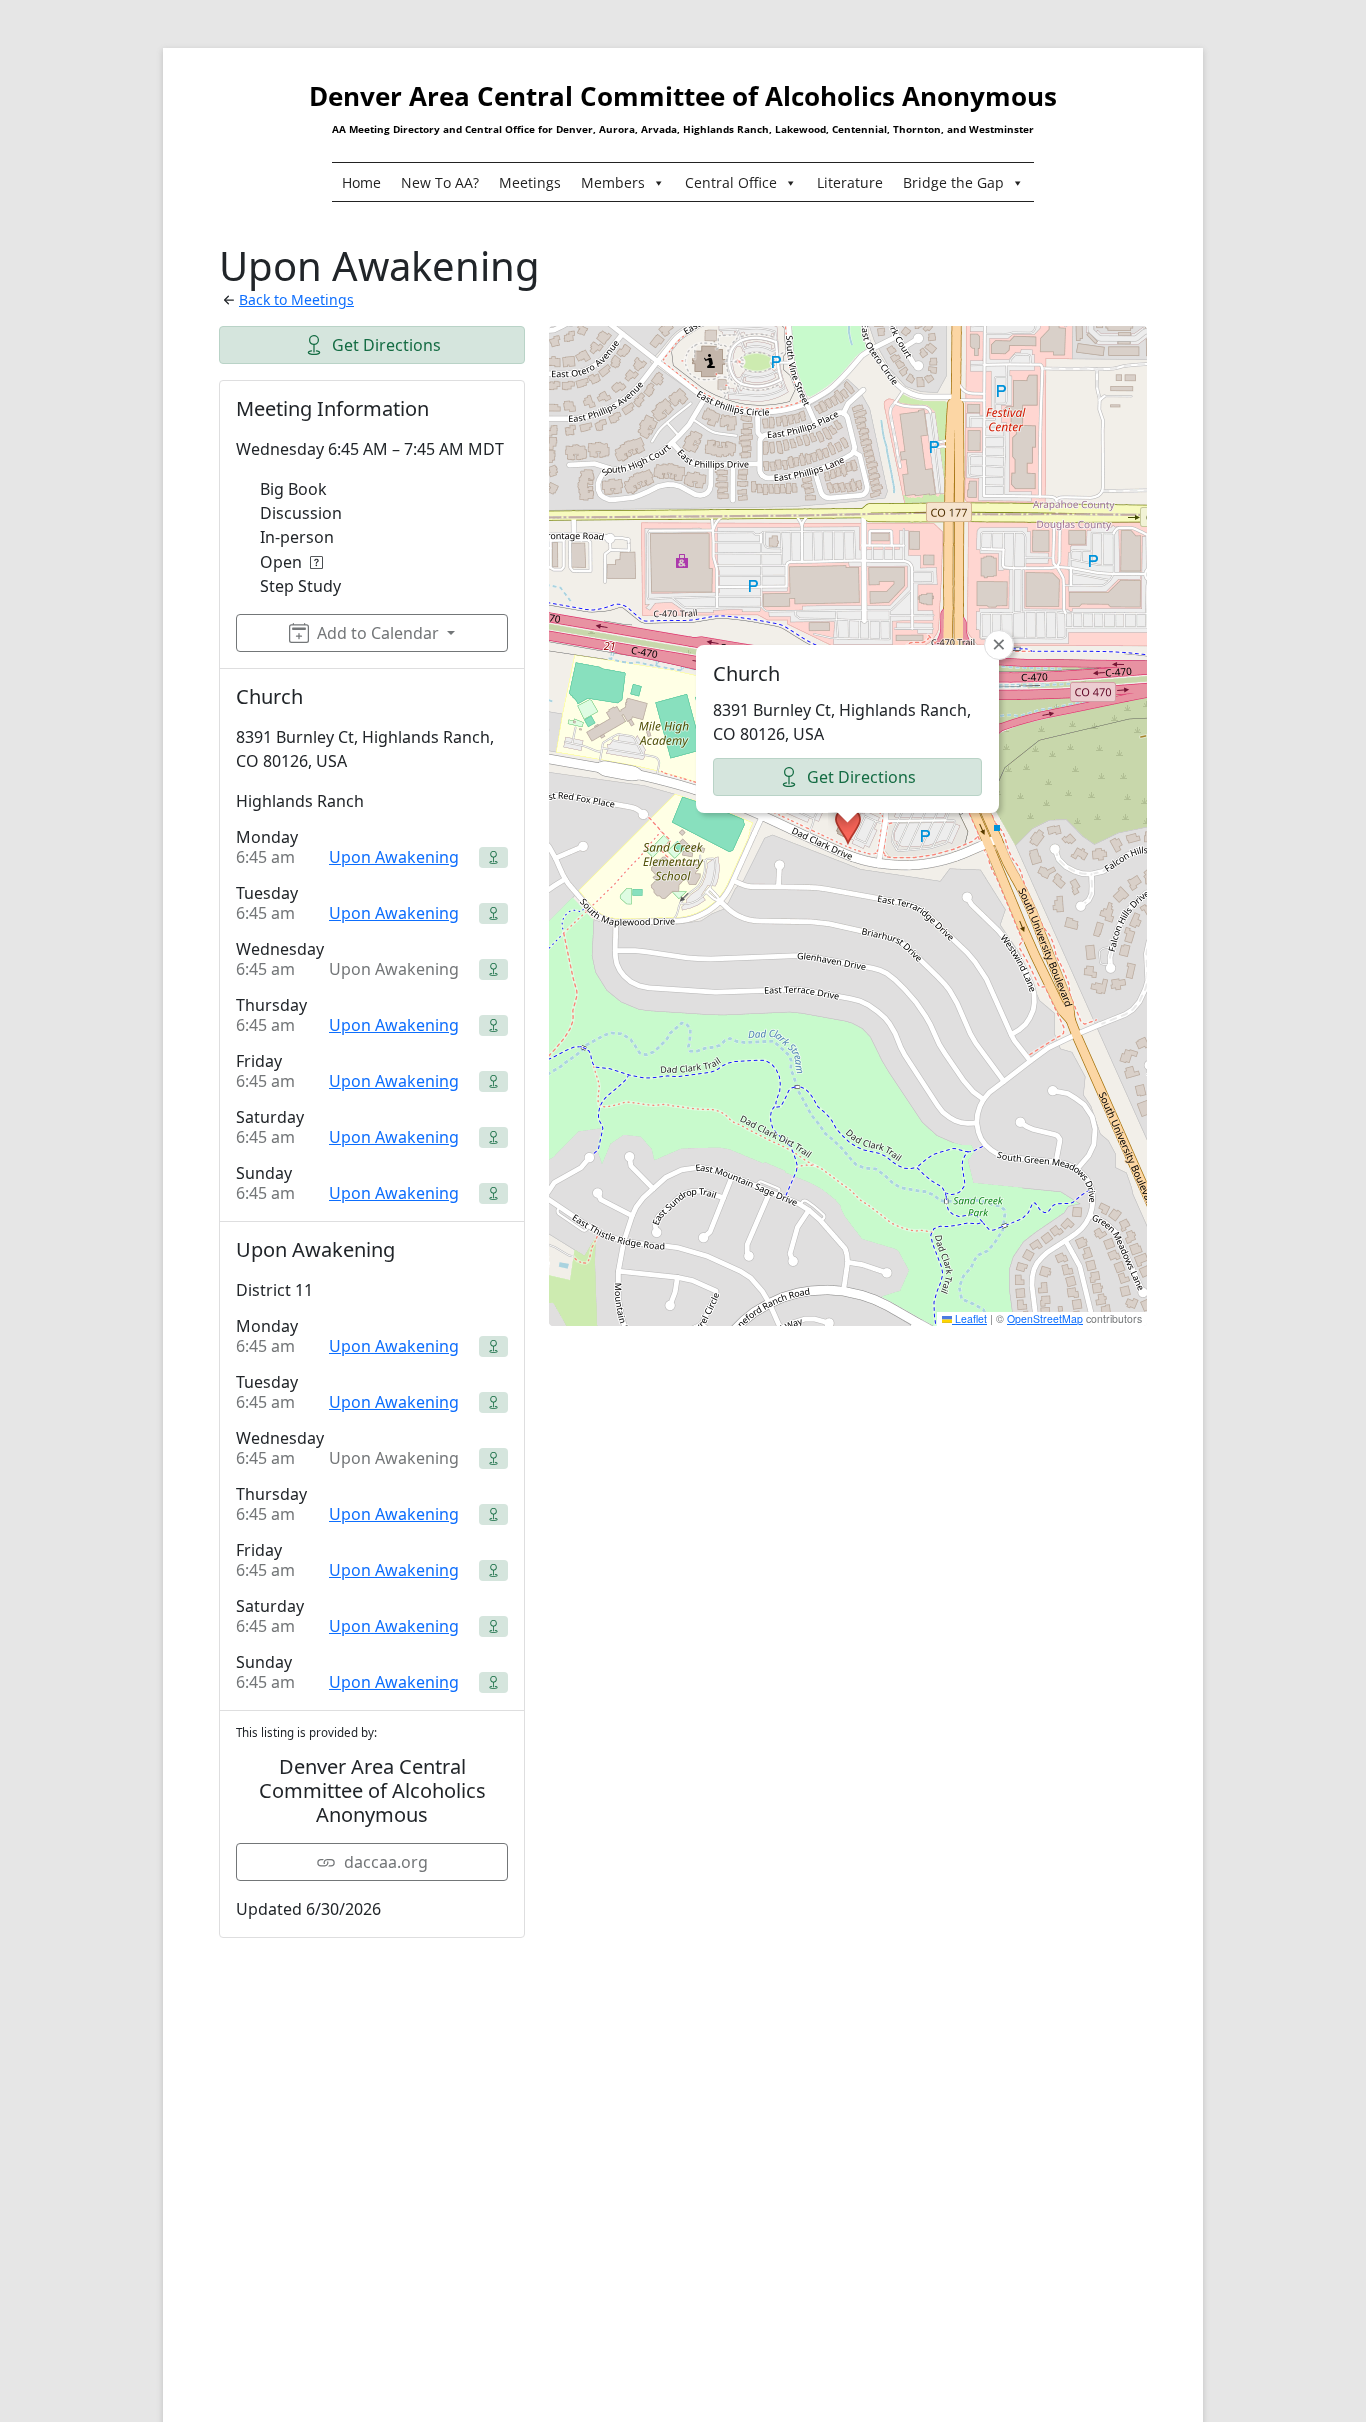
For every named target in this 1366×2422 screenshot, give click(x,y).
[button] (848, 826)
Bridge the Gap (953, 182)
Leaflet (969, 1318)
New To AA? (440, 182)
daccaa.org (386, 1862)
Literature (850, 182)
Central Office (731, 182)
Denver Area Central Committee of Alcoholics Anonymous (683, 96)
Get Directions (386, 345)
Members (613, 182)
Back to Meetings (296, 300)
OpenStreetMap (1045, 1318)
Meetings (530, 182)
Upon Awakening (394, 857)
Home (361, 182)
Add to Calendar (378, 633)
